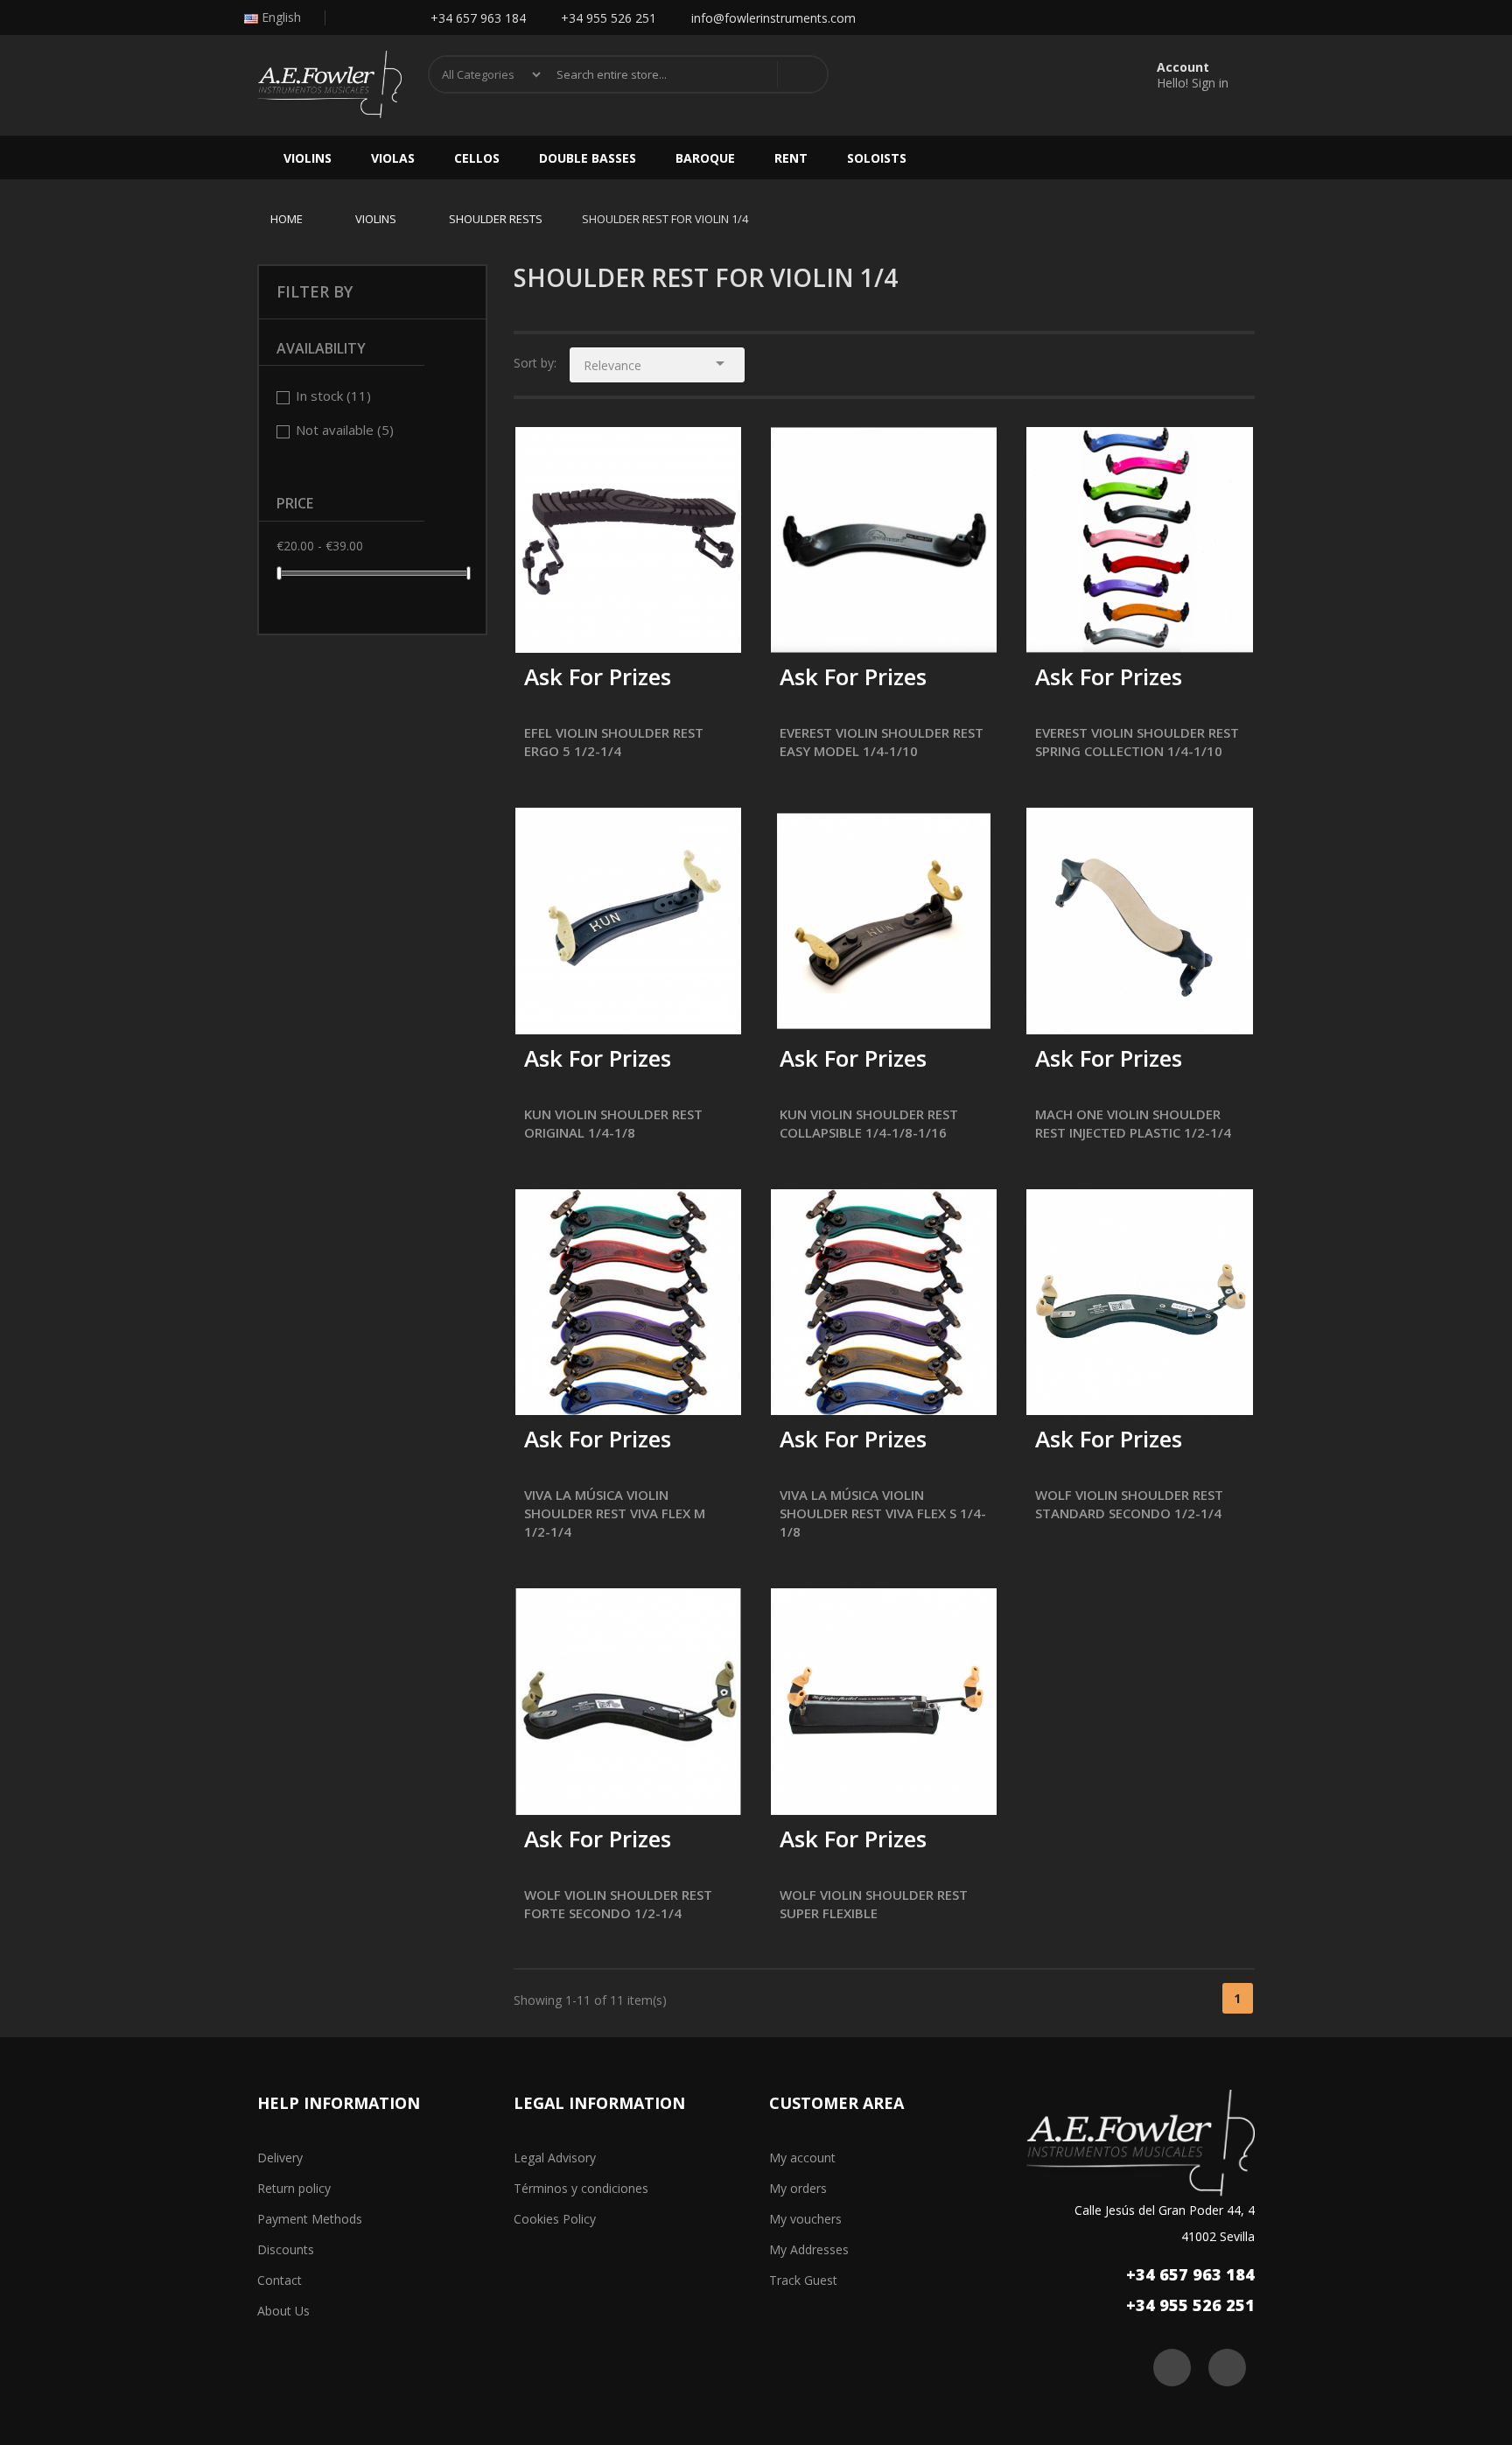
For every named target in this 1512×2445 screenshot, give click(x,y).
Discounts (286, 2249)
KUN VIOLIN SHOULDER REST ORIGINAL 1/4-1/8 (613, 1123)
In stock (333, 396)
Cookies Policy (555, 2219)
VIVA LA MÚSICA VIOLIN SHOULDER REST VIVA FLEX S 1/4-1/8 (883, 1513)
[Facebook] (350, 18)
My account (802, 2158)
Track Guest (803, 2280)
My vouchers (805, 2219)
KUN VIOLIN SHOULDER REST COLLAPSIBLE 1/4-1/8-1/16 (869, 1123)
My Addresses (809, 2249)
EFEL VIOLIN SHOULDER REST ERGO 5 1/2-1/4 (614, 742)
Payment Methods (310, 2219)
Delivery (280, 2158)
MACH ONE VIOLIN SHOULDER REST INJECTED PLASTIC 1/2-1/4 (1133, 1123)
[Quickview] (715, 453)
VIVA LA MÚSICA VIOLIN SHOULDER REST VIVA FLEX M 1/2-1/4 (615, 1513)
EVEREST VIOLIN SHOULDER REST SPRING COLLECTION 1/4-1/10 (1137, 742)
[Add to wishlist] (582, 628)
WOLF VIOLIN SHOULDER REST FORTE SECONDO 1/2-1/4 (618, 1904)
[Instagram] (385, 18)
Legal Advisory (555, 2158)
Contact (280, 2280)
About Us (283, 2311)
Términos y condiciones (581, 2188)
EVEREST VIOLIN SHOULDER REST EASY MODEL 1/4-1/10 (882, 742)
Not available (345, 430)
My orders (798, 2188)
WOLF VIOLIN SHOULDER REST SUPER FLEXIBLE (874, 1904)
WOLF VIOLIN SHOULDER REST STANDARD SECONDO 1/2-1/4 (1129, 1504)
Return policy (294, 2188)
